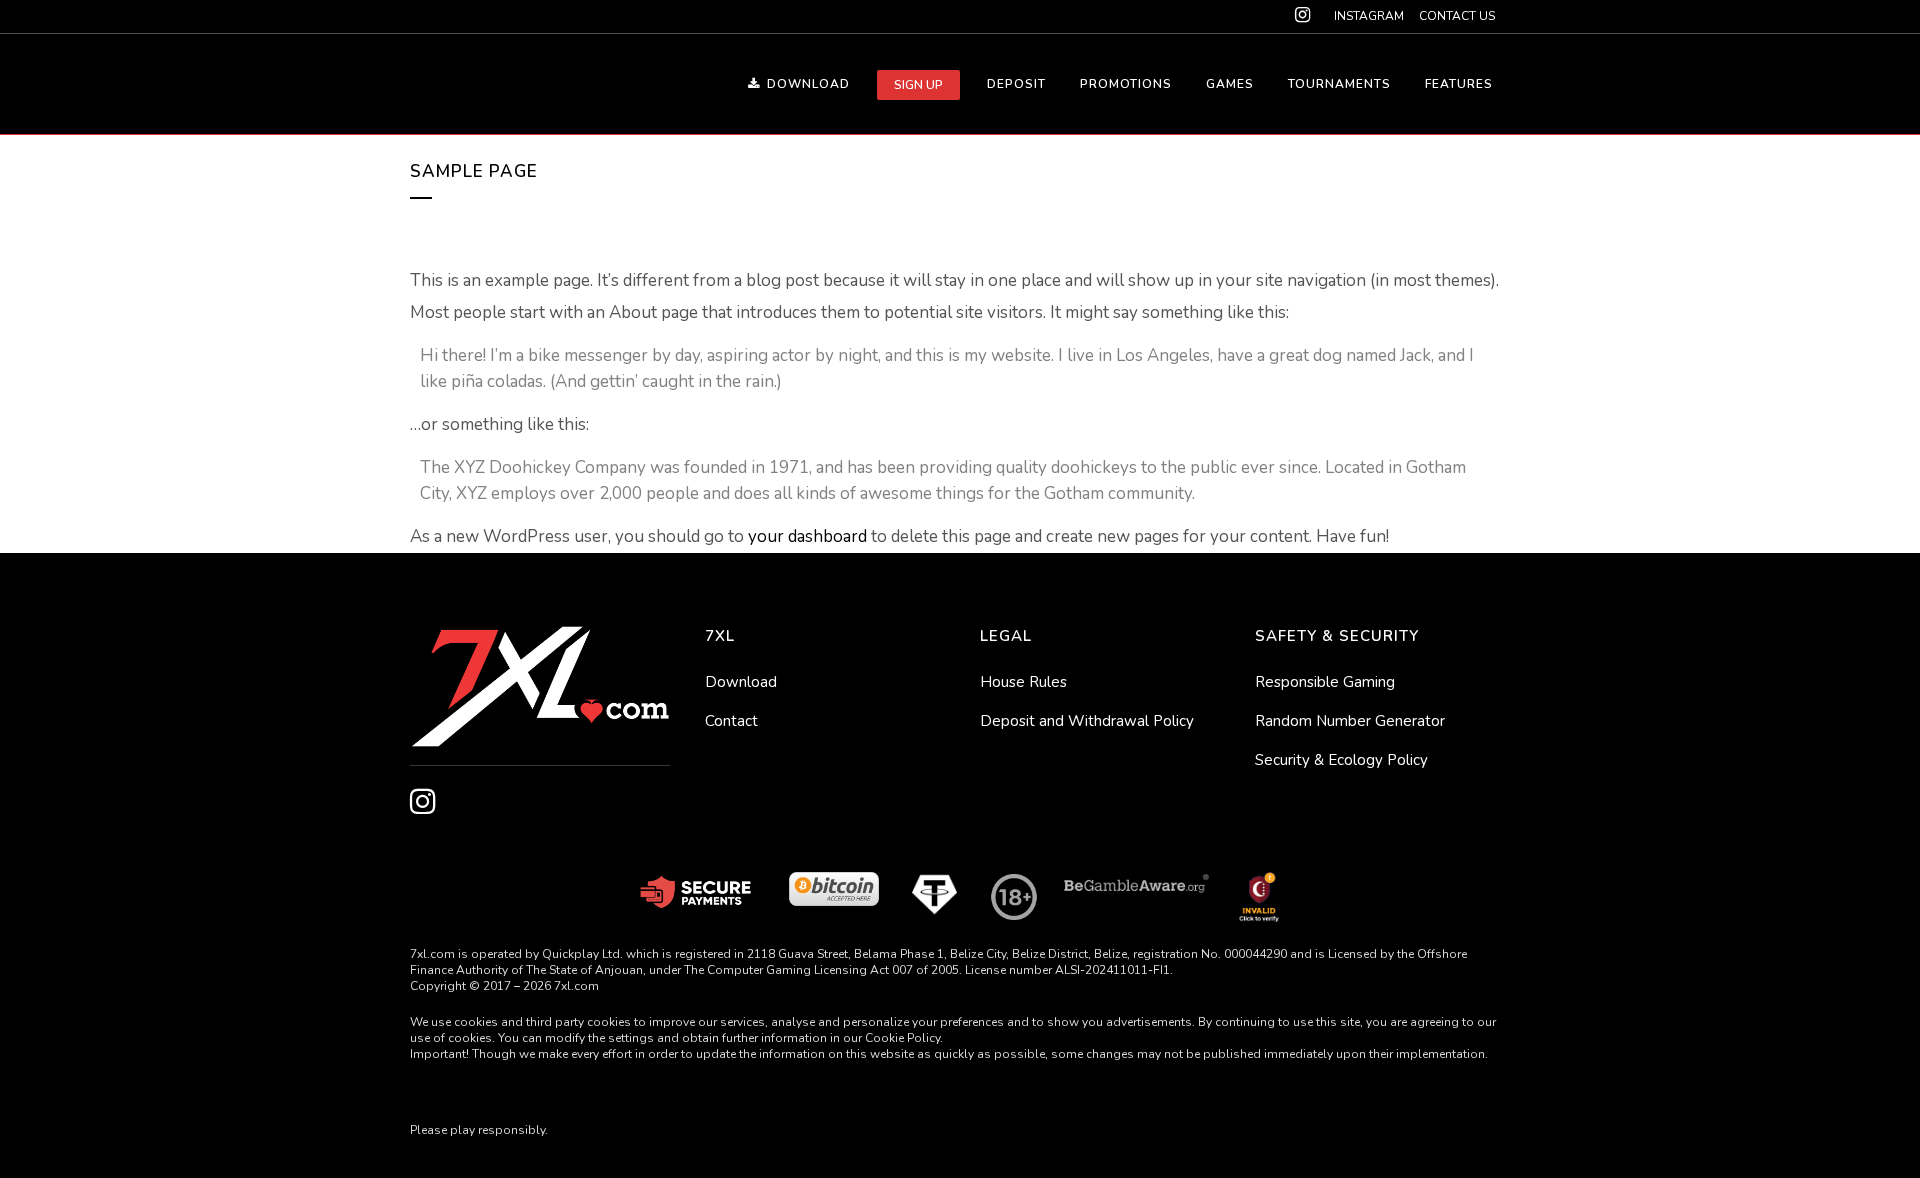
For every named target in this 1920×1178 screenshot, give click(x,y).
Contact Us (1457, 16)
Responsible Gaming (1325, 682)
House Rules (1023, 682)
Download (741, 682)
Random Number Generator (1350, 721)
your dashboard (807, 536)
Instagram (1369, 16)
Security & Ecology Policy (1341, 760)
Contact (731, 721)
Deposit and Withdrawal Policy (1087, 721)
